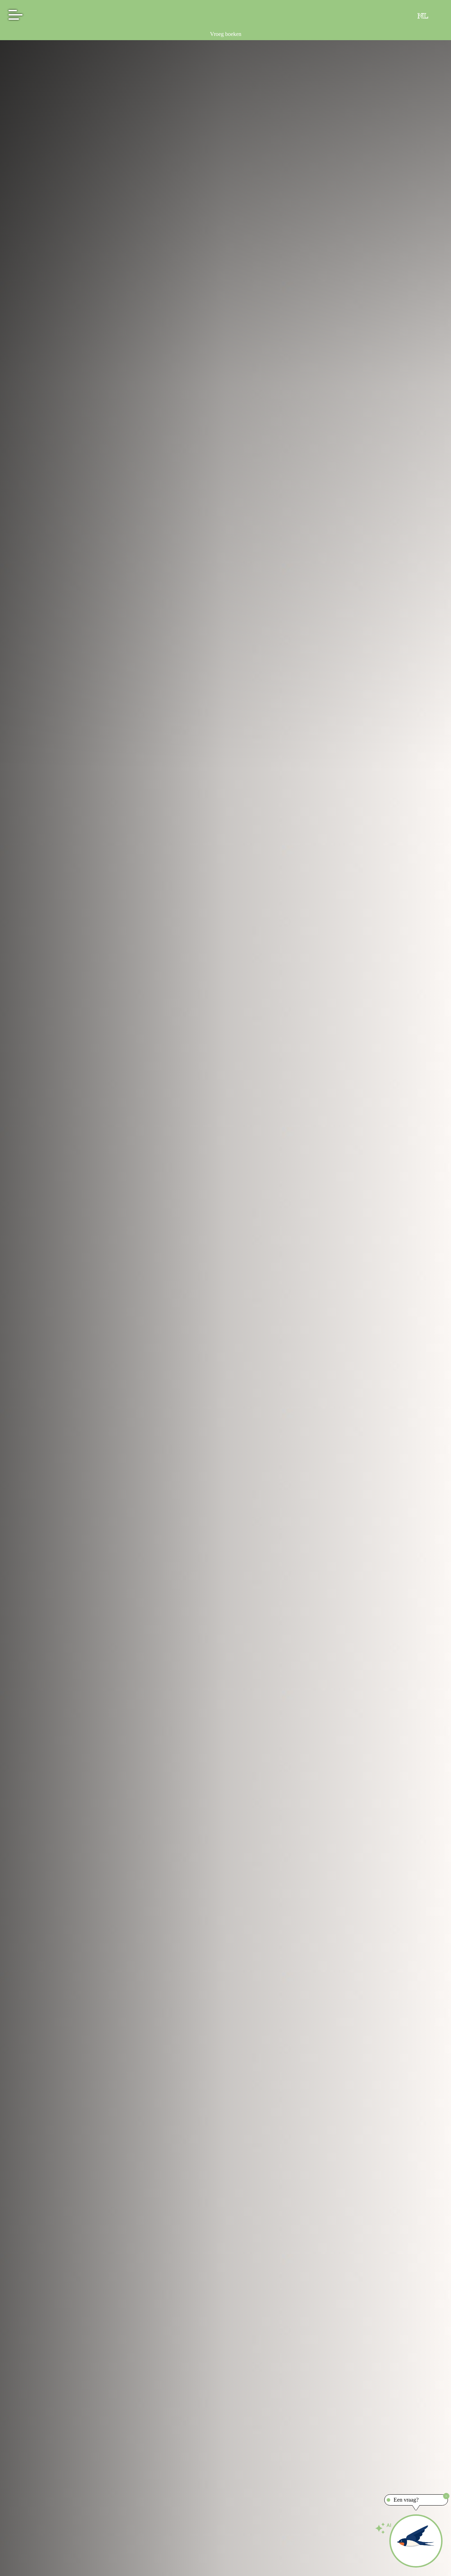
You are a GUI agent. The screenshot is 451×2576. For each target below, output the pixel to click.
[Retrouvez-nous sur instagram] (405, 16)
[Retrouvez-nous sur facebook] (390, 16)
